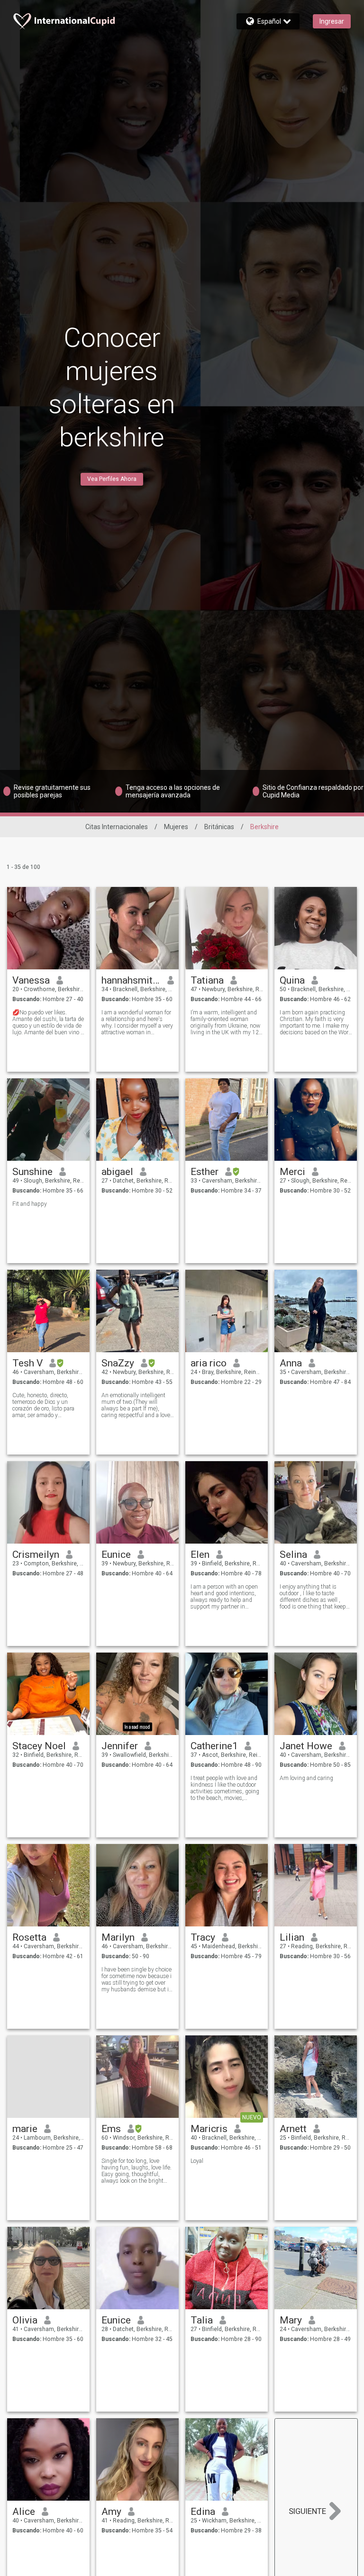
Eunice (116, 1555)
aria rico (209, 1363)
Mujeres (176, 827)
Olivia (25, 2320)
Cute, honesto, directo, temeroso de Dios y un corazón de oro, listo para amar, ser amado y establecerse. (43, 1405)
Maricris (209, 2129)
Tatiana (207, 980)
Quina (292, 980)
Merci (292, 1172)
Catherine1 (214, 1746)
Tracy (203, 1937)
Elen (200, 1555)
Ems (111, 2129)
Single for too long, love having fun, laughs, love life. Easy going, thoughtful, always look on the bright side (136, 2171)
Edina (203, 2512)
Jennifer (120, 1746)
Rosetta (29, 1937)
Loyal (197, 2161)
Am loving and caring (306, 1778)
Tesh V (27, 1363)
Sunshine (32, 1172)
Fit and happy (30, 1204)
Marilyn (118, 1937)
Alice (24, 2512)
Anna (291, 1363)
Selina (293, 1555)
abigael (117, 1172)
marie (25, 2129)
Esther (205, 1172)
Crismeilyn (36, 1555)
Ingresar (332, 21)
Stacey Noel (39, 1746)
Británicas (219, 827)
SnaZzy (118, 1363)
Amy (111, 2512)
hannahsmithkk (131, 980)
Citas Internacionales (117, 827)
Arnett (293, 2129)
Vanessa (31, 980)
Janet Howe (306, 1746)
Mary (291, 2320)
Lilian (292, 1937)
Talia (202, 2320)
